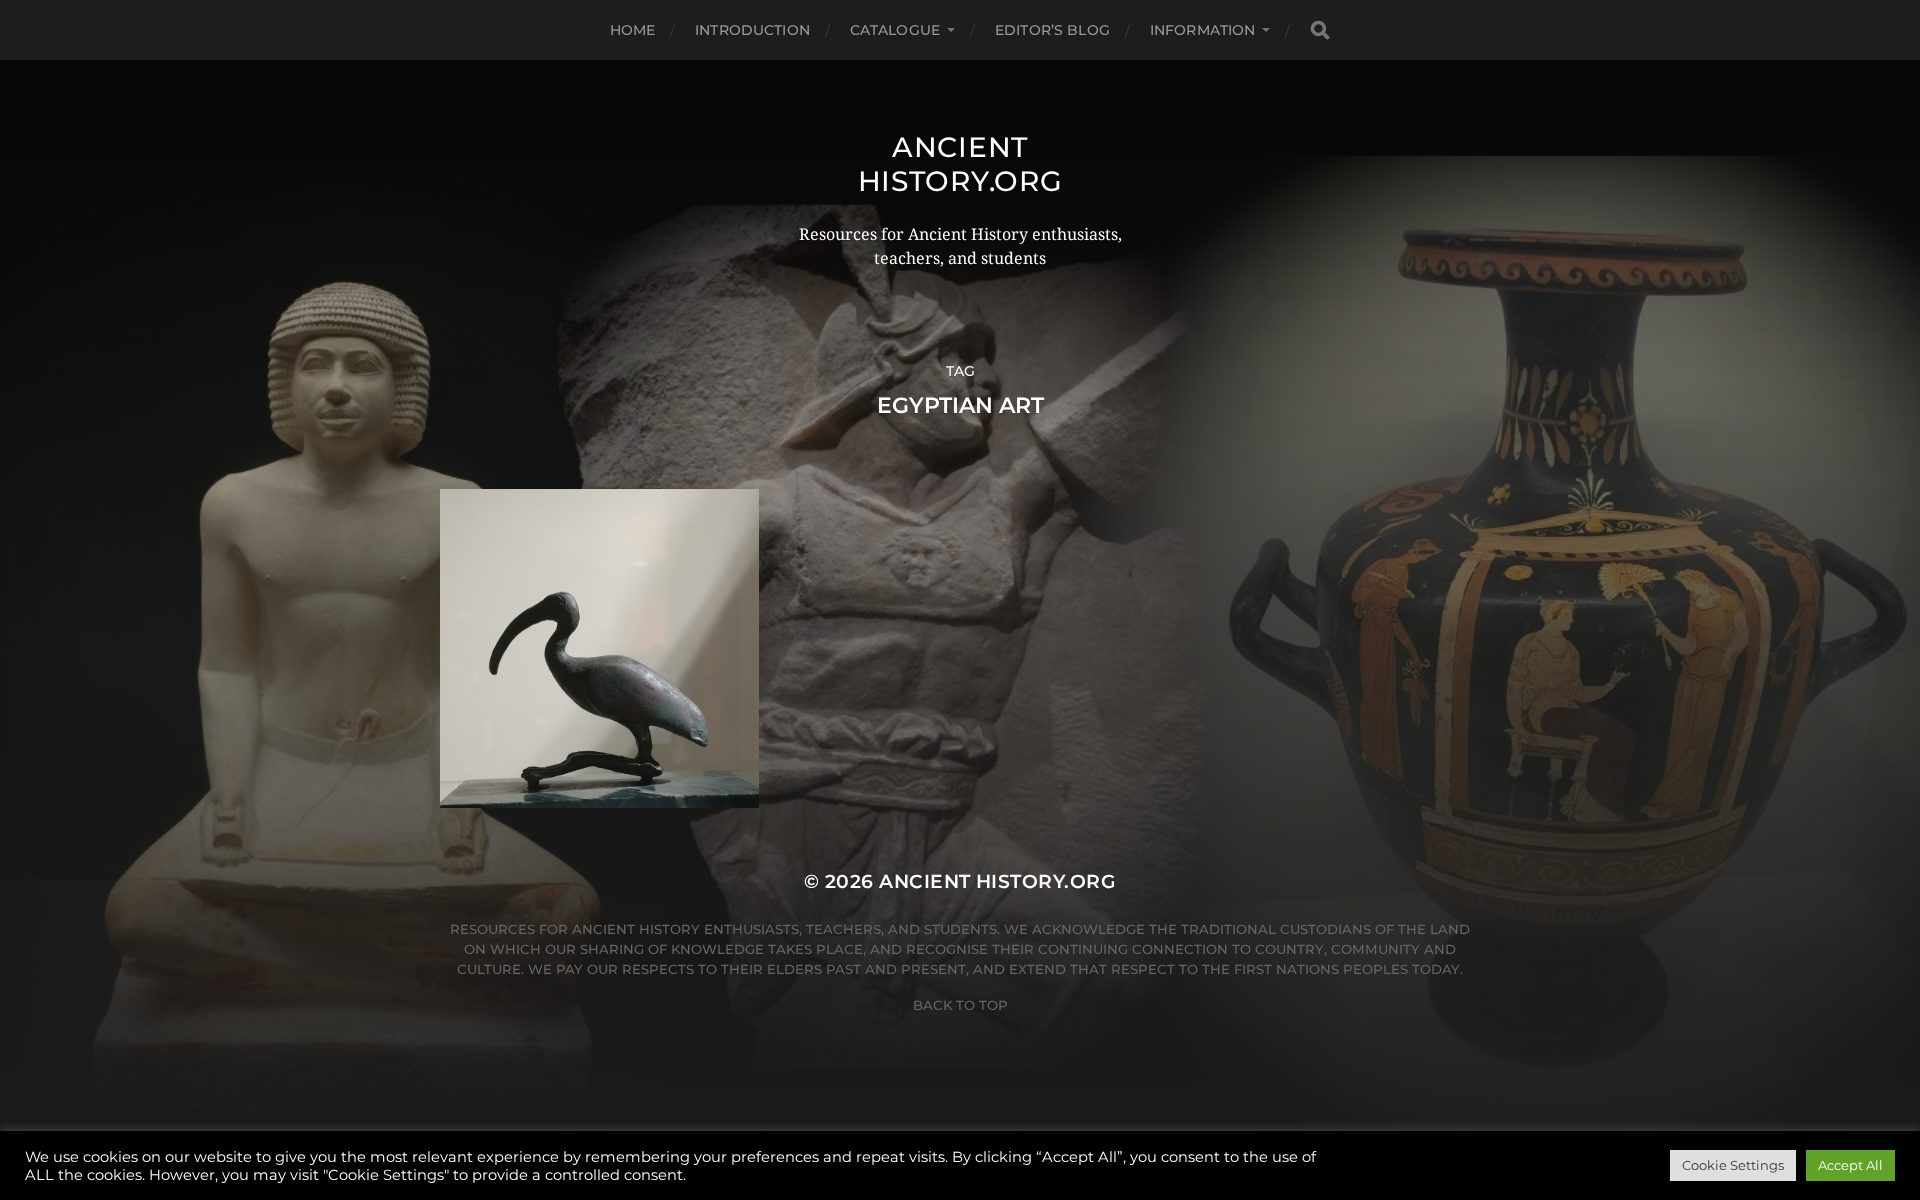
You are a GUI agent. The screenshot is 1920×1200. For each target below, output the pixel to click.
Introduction (752, 30)
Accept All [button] (1850, 1165)
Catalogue (895, 30)
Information (1203, 30)
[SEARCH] (1320, 30)
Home (633, 30)
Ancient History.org (960, 164)
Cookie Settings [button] (1733, 1165)
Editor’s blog (1052, 30)
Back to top (960, 1005)
